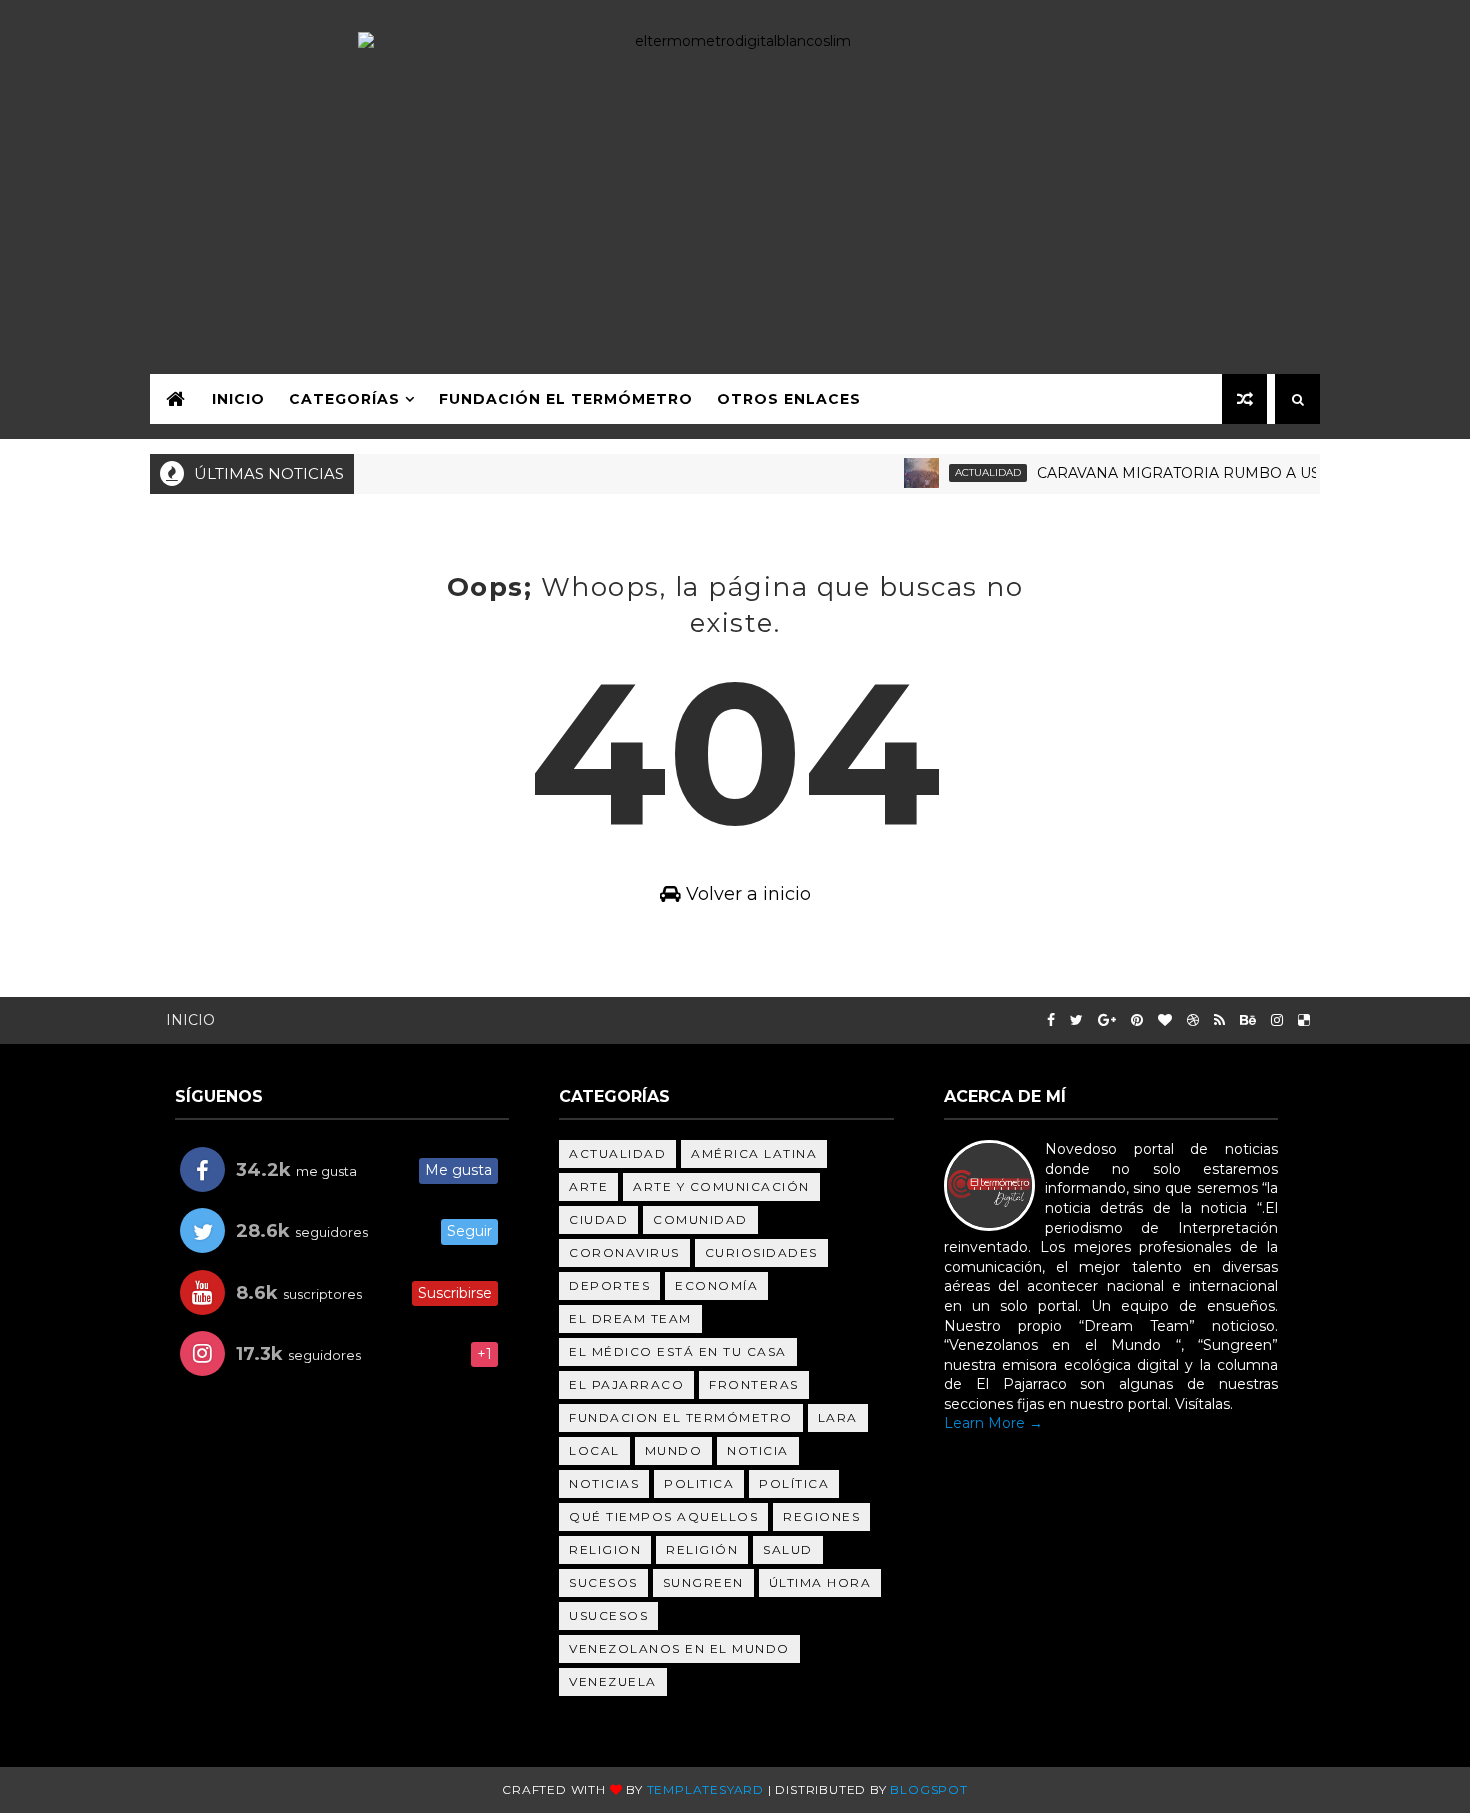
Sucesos (603, 1582)
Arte (588, 1186)
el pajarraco (626, 1384)
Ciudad (598, 1219)
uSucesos (608, 1615)
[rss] (1219, 1020)
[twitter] (1076, 1020)
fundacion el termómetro (681, 1417)
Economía (716, 1285)
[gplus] (1107, 1020)
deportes (609, 1285)
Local (594, 1450)
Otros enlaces (789, 399)
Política (794, 1483)
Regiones (821, 1516)
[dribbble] (1193, 1020)
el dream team (630, 1318)
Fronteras (754, 1384)
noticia (758, 1450)
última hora (820, 1582)
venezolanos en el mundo (679, 1648)
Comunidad (700, 1219)
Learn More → (993, 1423)
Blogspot (928, 1789)
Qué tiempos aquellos (663, 1516)
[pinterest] (1137, 1020)
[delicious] (1304, 1020)
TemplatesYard (705, 1789)
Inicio (238, 399)
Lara (838, 1417)
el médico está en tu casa (678, 1351)
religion (605, 1549)
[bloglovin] (1165, 1020)
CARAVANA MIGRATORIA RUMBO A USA (1161, 473)
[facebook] (1051, 1020)
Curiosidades (761, 1252)
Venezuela (613, 1681)
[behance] (1248, 1020)
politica (699, 1483)
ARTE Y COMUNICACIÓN (721, 1186)
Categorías (344, 399)
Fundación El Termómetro (566, 399)
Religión (702, 1549)
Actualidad (966, 472)
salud (788, 1549)
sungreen (703, 1582)
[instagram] (1277, 1020)
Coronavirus (624, 1252)
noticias (604, 1483)
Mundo (674, 1450)
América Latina (754, 1153)
